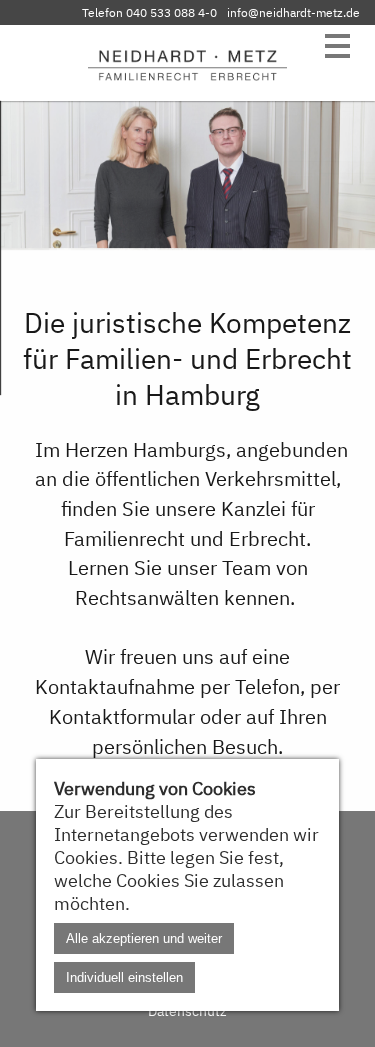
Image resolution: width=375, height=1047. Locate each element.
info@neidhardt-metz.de (293, 12)
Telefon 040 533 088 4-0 (149, 12)
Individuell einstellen (124, 977)
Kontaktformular (122, 716)
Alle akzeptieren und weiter (144, 938)
